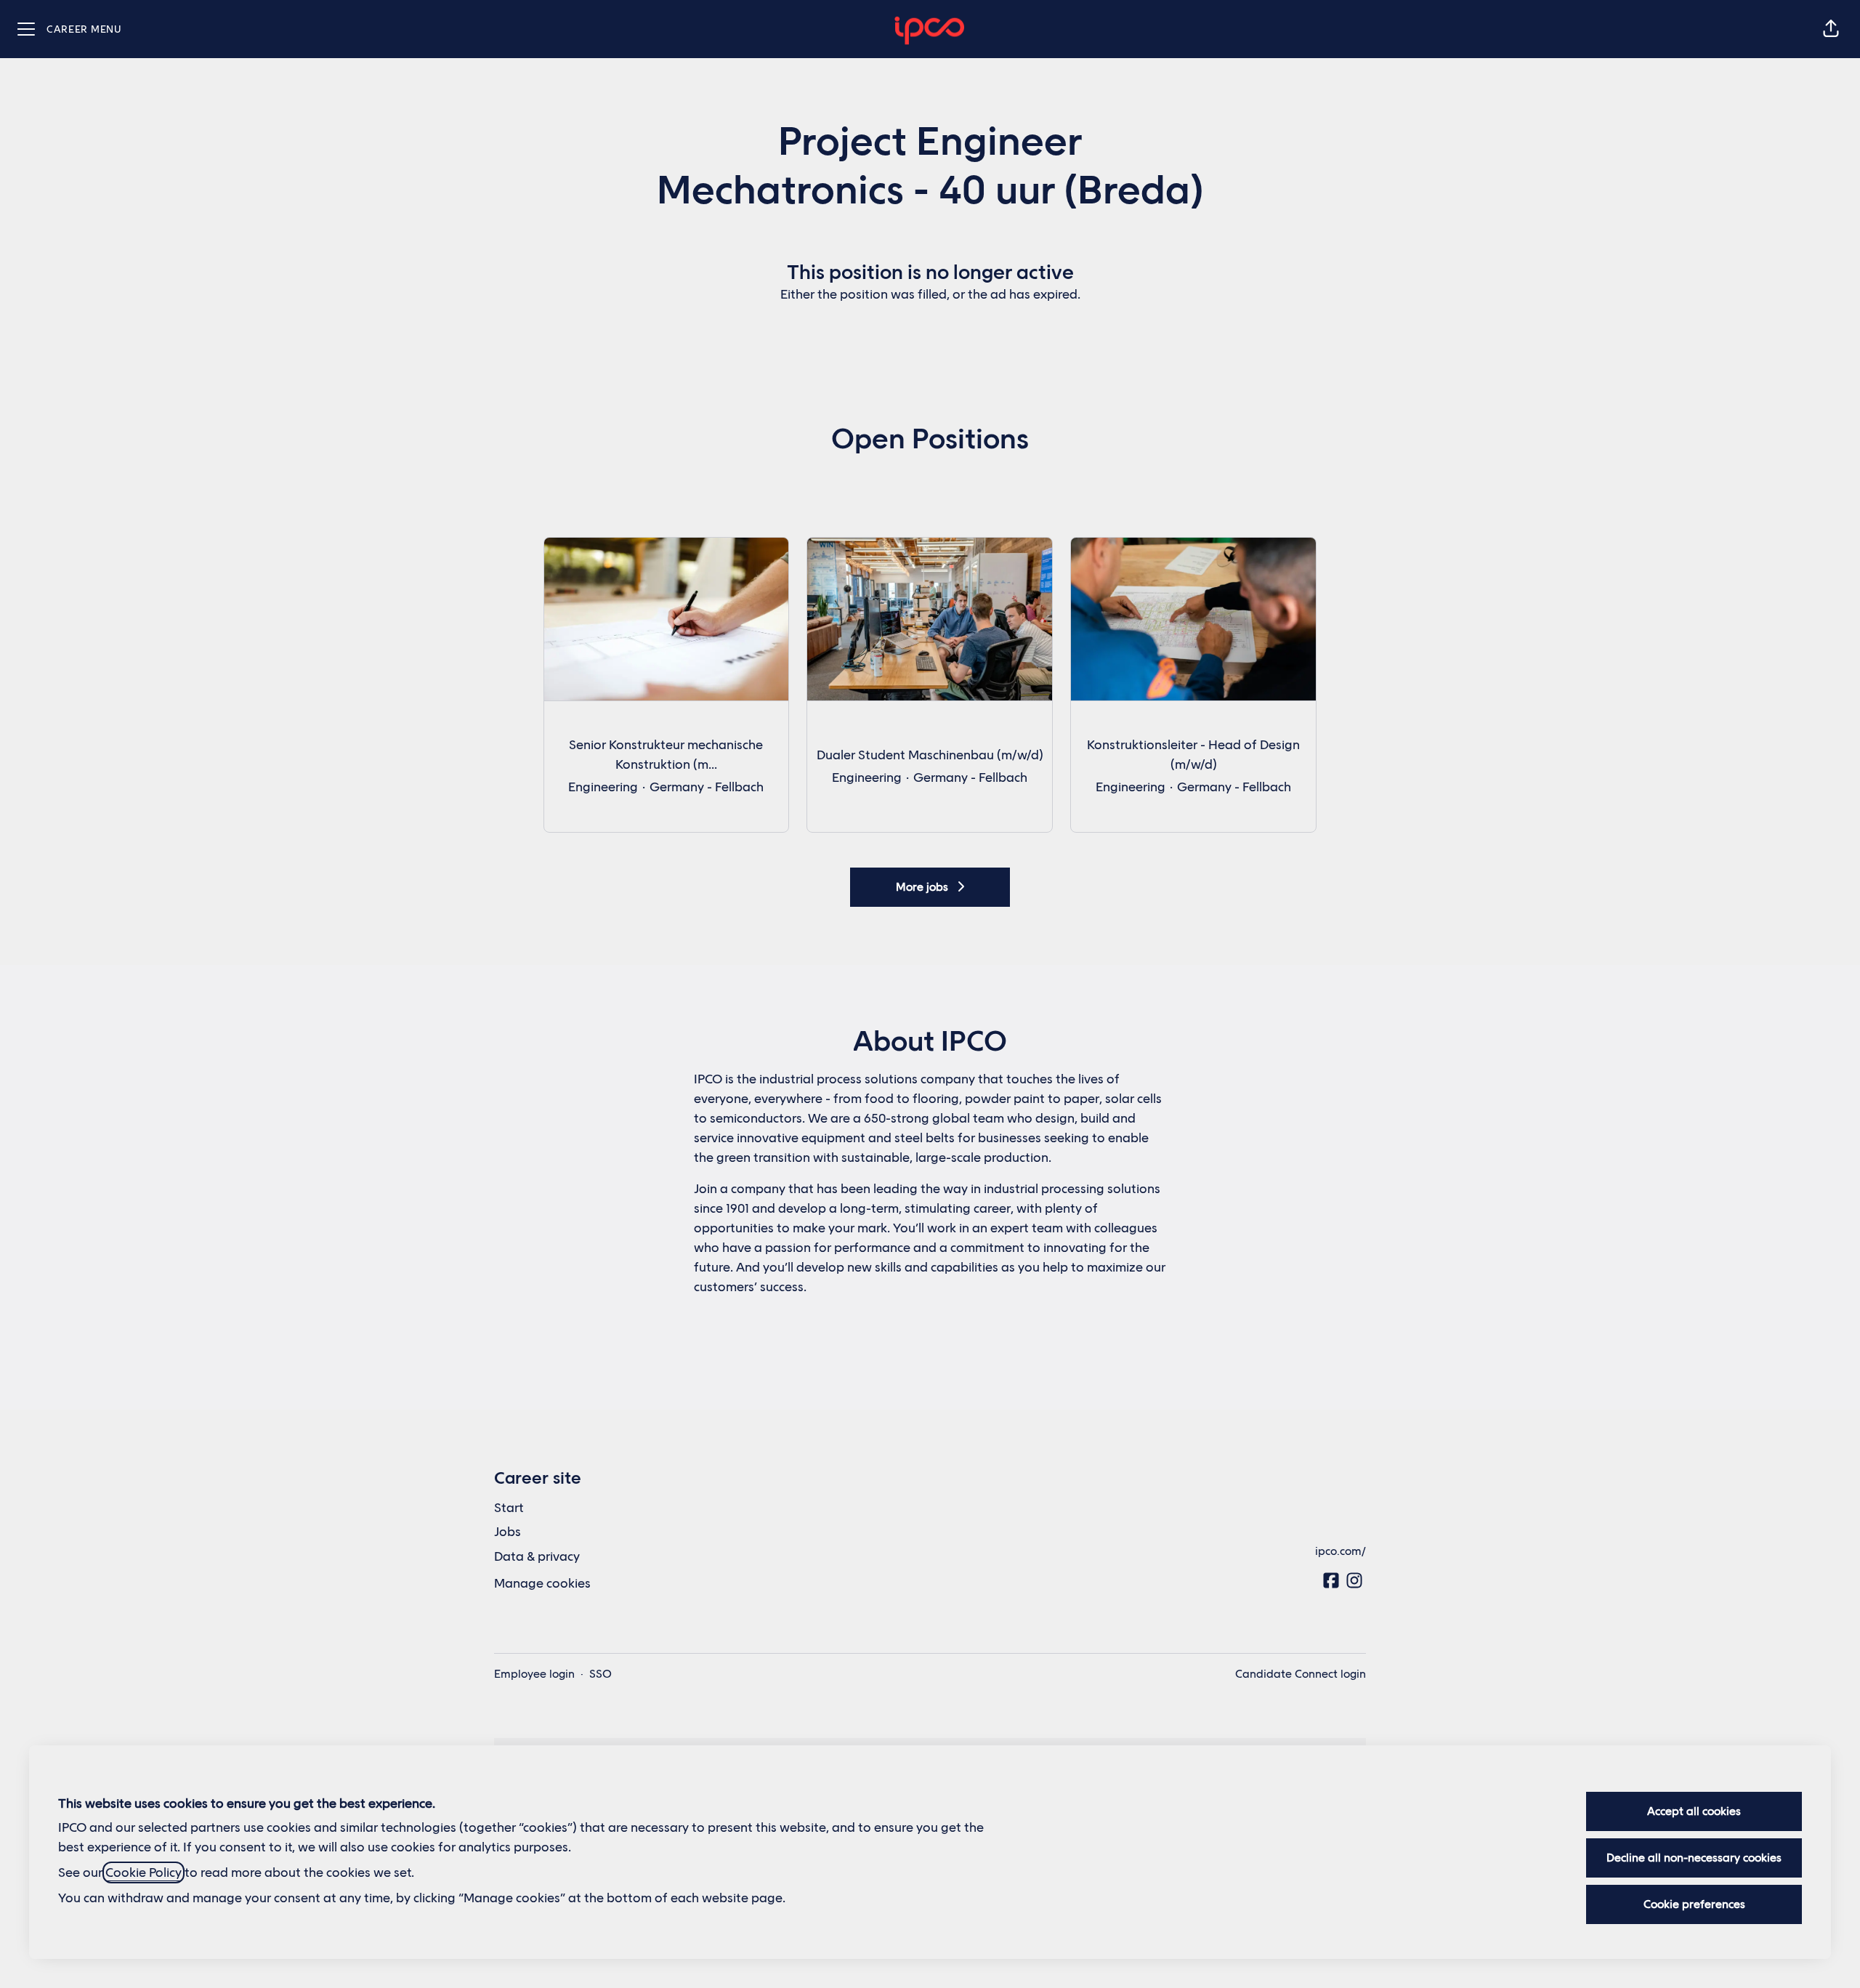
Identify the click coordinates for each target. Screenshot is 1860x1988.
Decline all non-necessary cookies (1694, 1858)
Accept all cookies (1694, 1811)
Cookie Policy (143, 1872)
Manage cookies (542, 1583)
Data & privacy (537, 1556)
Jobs (508, 1532)
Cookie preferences (1694, 1904)
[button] (1831, 29)
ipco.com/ (1341, 1551)
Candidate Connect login (1301, 1674)
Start (509, 1508)
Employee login (534, 1674)
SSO (601, 1674)
